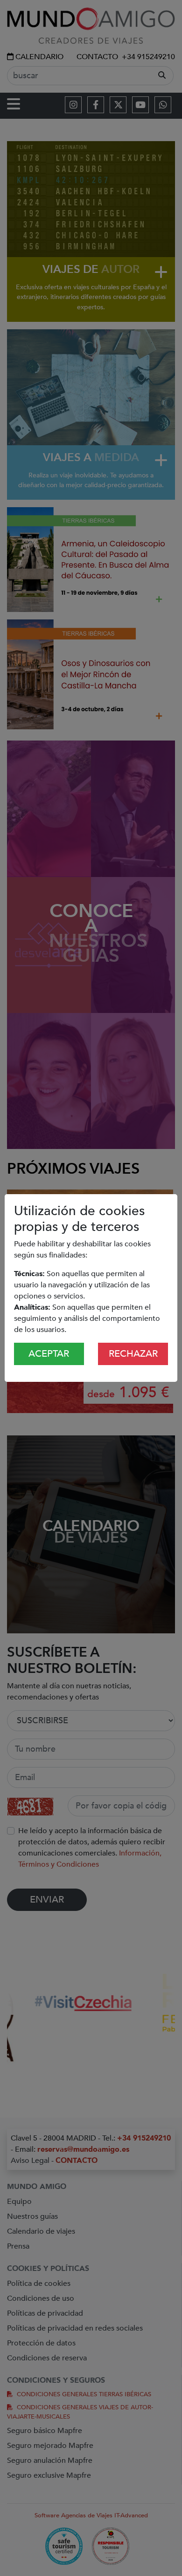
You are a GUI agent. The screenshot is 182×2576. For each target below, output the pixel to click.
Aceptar (49, 1354)
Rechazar (133, 1354)
